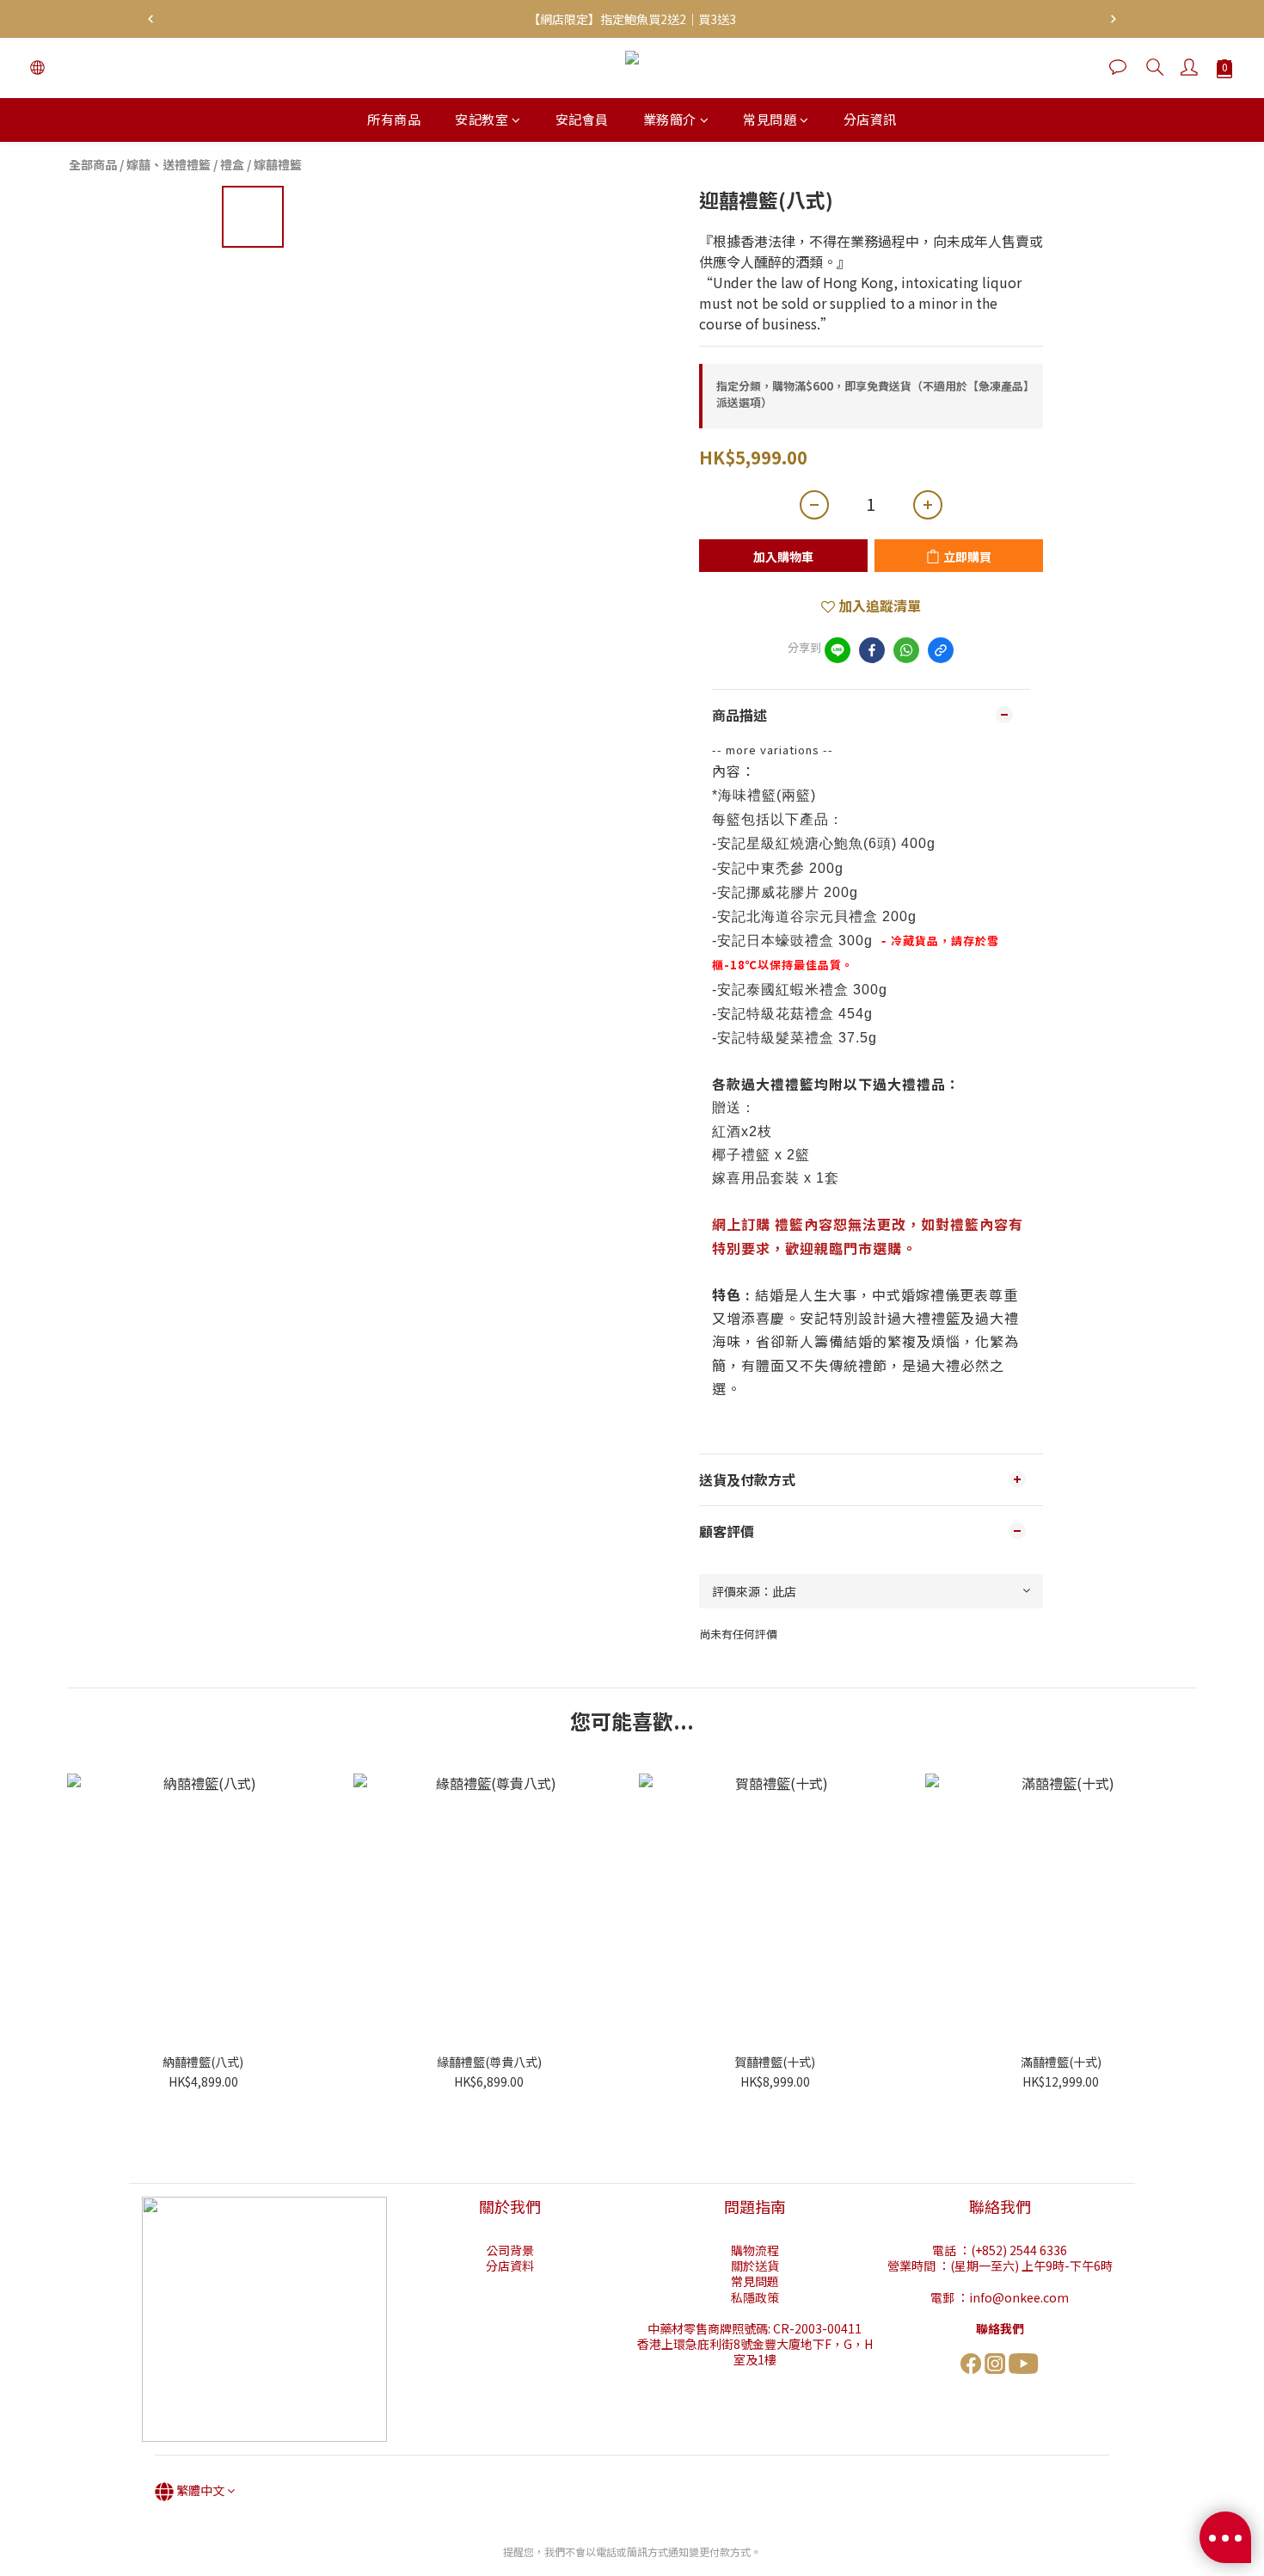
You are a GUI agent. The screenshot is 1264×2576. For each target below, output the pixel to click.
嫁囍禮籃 (278, 164)
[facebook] (872, 650)
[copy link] (941, 650)
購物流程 (755, 2250)
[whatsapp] (906, 650)
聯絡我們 (1000, 2328)
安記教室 (482, 119)
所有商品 (394, 119)
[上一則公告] (150, 19)
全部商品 (93, 164)
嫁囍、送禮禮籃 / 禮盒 (185, 164)
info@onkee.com (1019, 2297)
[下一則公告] (1114, 19)
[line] (838, 650)
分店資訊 (870, 119)
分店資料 (510, 2266)
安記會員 (582, 119)
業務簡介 (670, 119)
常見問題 (770, 119)
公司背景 (510, 2250)
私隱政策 (755, 2297)
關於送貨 (755, 2266)
